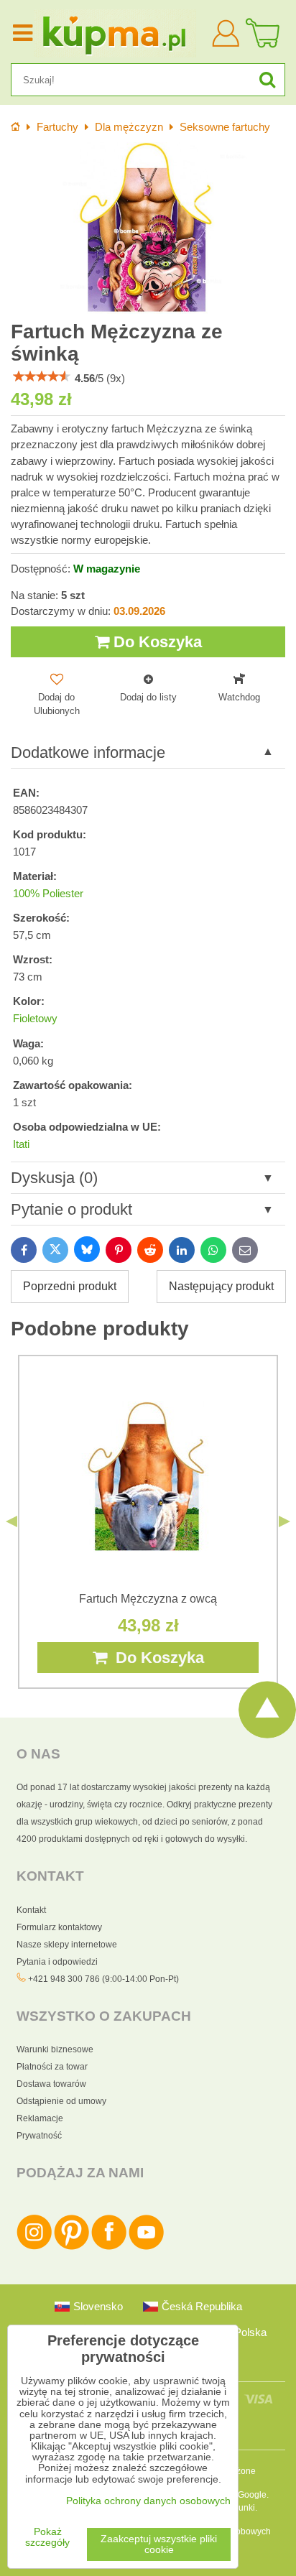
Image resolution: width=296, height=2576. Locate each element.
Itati (21, 1144)
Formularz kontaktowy (59, 1927)
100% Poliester (48, 894)
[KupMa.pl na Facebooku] (109, 2247)
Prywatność (39, 2136)
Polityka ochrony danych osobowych (148, 2501)
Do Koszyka (156, 642)
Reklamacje (40, 2118)
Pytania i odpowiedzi (57, 1962)
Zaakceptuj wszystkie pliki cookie (159, 2544)
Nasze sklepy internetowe (67, 1945)
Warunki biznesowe (55, 2049)
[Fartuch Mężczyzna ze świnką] (148, 228)
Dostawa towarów (51, 2084)
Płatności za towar (52, 2067)
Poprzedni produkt (70, 1286)
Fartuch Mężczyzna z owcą (148, 1599)
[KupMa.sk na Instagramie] (34, 2247)
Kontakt (31, 1910)
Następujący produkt (221, 1286)
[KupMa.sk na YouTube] (146, 2247)
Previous (11, 1521)
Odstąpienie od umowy (61, 2101)
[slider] (42, 376)
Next (285, 1521)
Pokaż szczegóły (47, 2537)
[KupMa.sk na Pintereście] (71, 2247)
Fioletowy (35, 1019)
